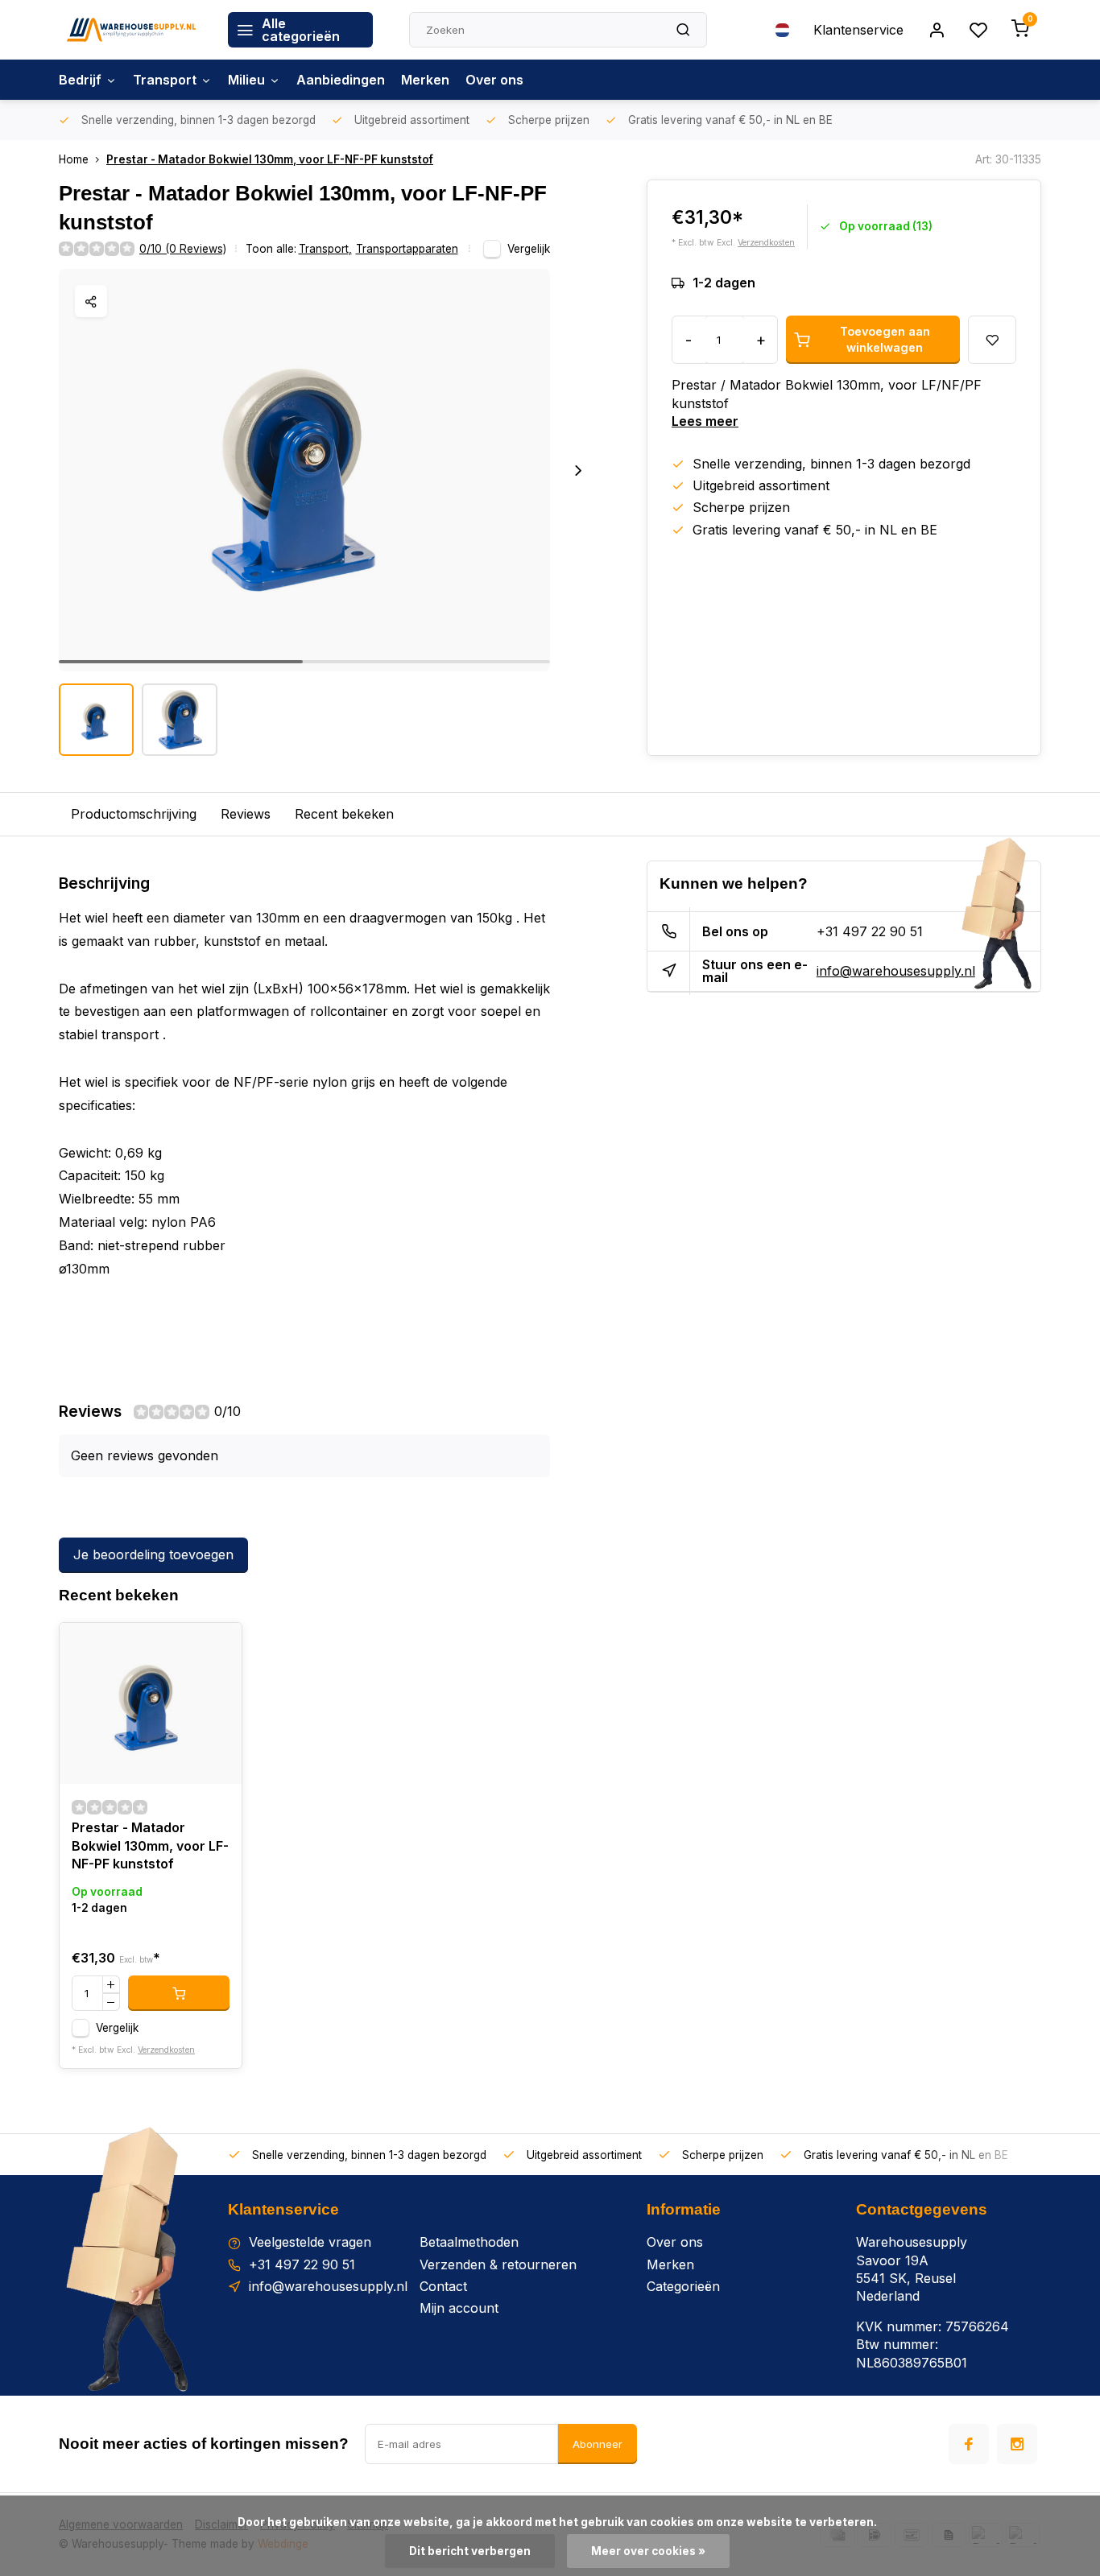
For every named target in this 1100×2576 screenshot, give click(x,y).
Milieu (246, 80)
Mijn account (459, 2308)
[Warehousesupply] (131, 30)
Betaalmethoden (469, 2242)
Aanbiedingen (341, 80)
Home (74, 159)
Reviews (246, 814)
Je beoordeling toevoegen (153, 1554)
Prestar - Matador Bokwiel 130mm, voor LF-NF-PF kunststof (270, 159)
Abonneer (598, 2444)
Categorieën (683, 2286)
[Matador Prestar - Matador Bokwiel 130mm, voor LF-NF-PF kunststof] (151, 1703)
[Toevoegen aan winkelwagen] (179, 1993)
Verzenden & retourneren (498, 2264)
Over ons (494, 80)
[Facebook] (969, 2444)
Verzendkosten (766, 243)
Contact (443, 2286)
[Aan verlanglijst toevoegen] (217, 1647)
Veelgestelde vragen (310, 2242)
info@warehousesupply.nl (896, 971)
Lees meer (705, 421)
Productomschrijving (134, 814)
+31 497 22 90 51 (870, 931)
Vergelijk (529, 249)
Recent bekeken (344, 814)
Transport (165, 80)
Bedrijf (80, 80)
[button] (578, 470)
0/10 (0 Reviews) (183, 249)
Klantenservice (858, 30)
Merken (425, 80)
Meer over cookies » (648, 2551)
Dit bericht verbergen (470, 2551)
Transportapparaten (407, 249)
